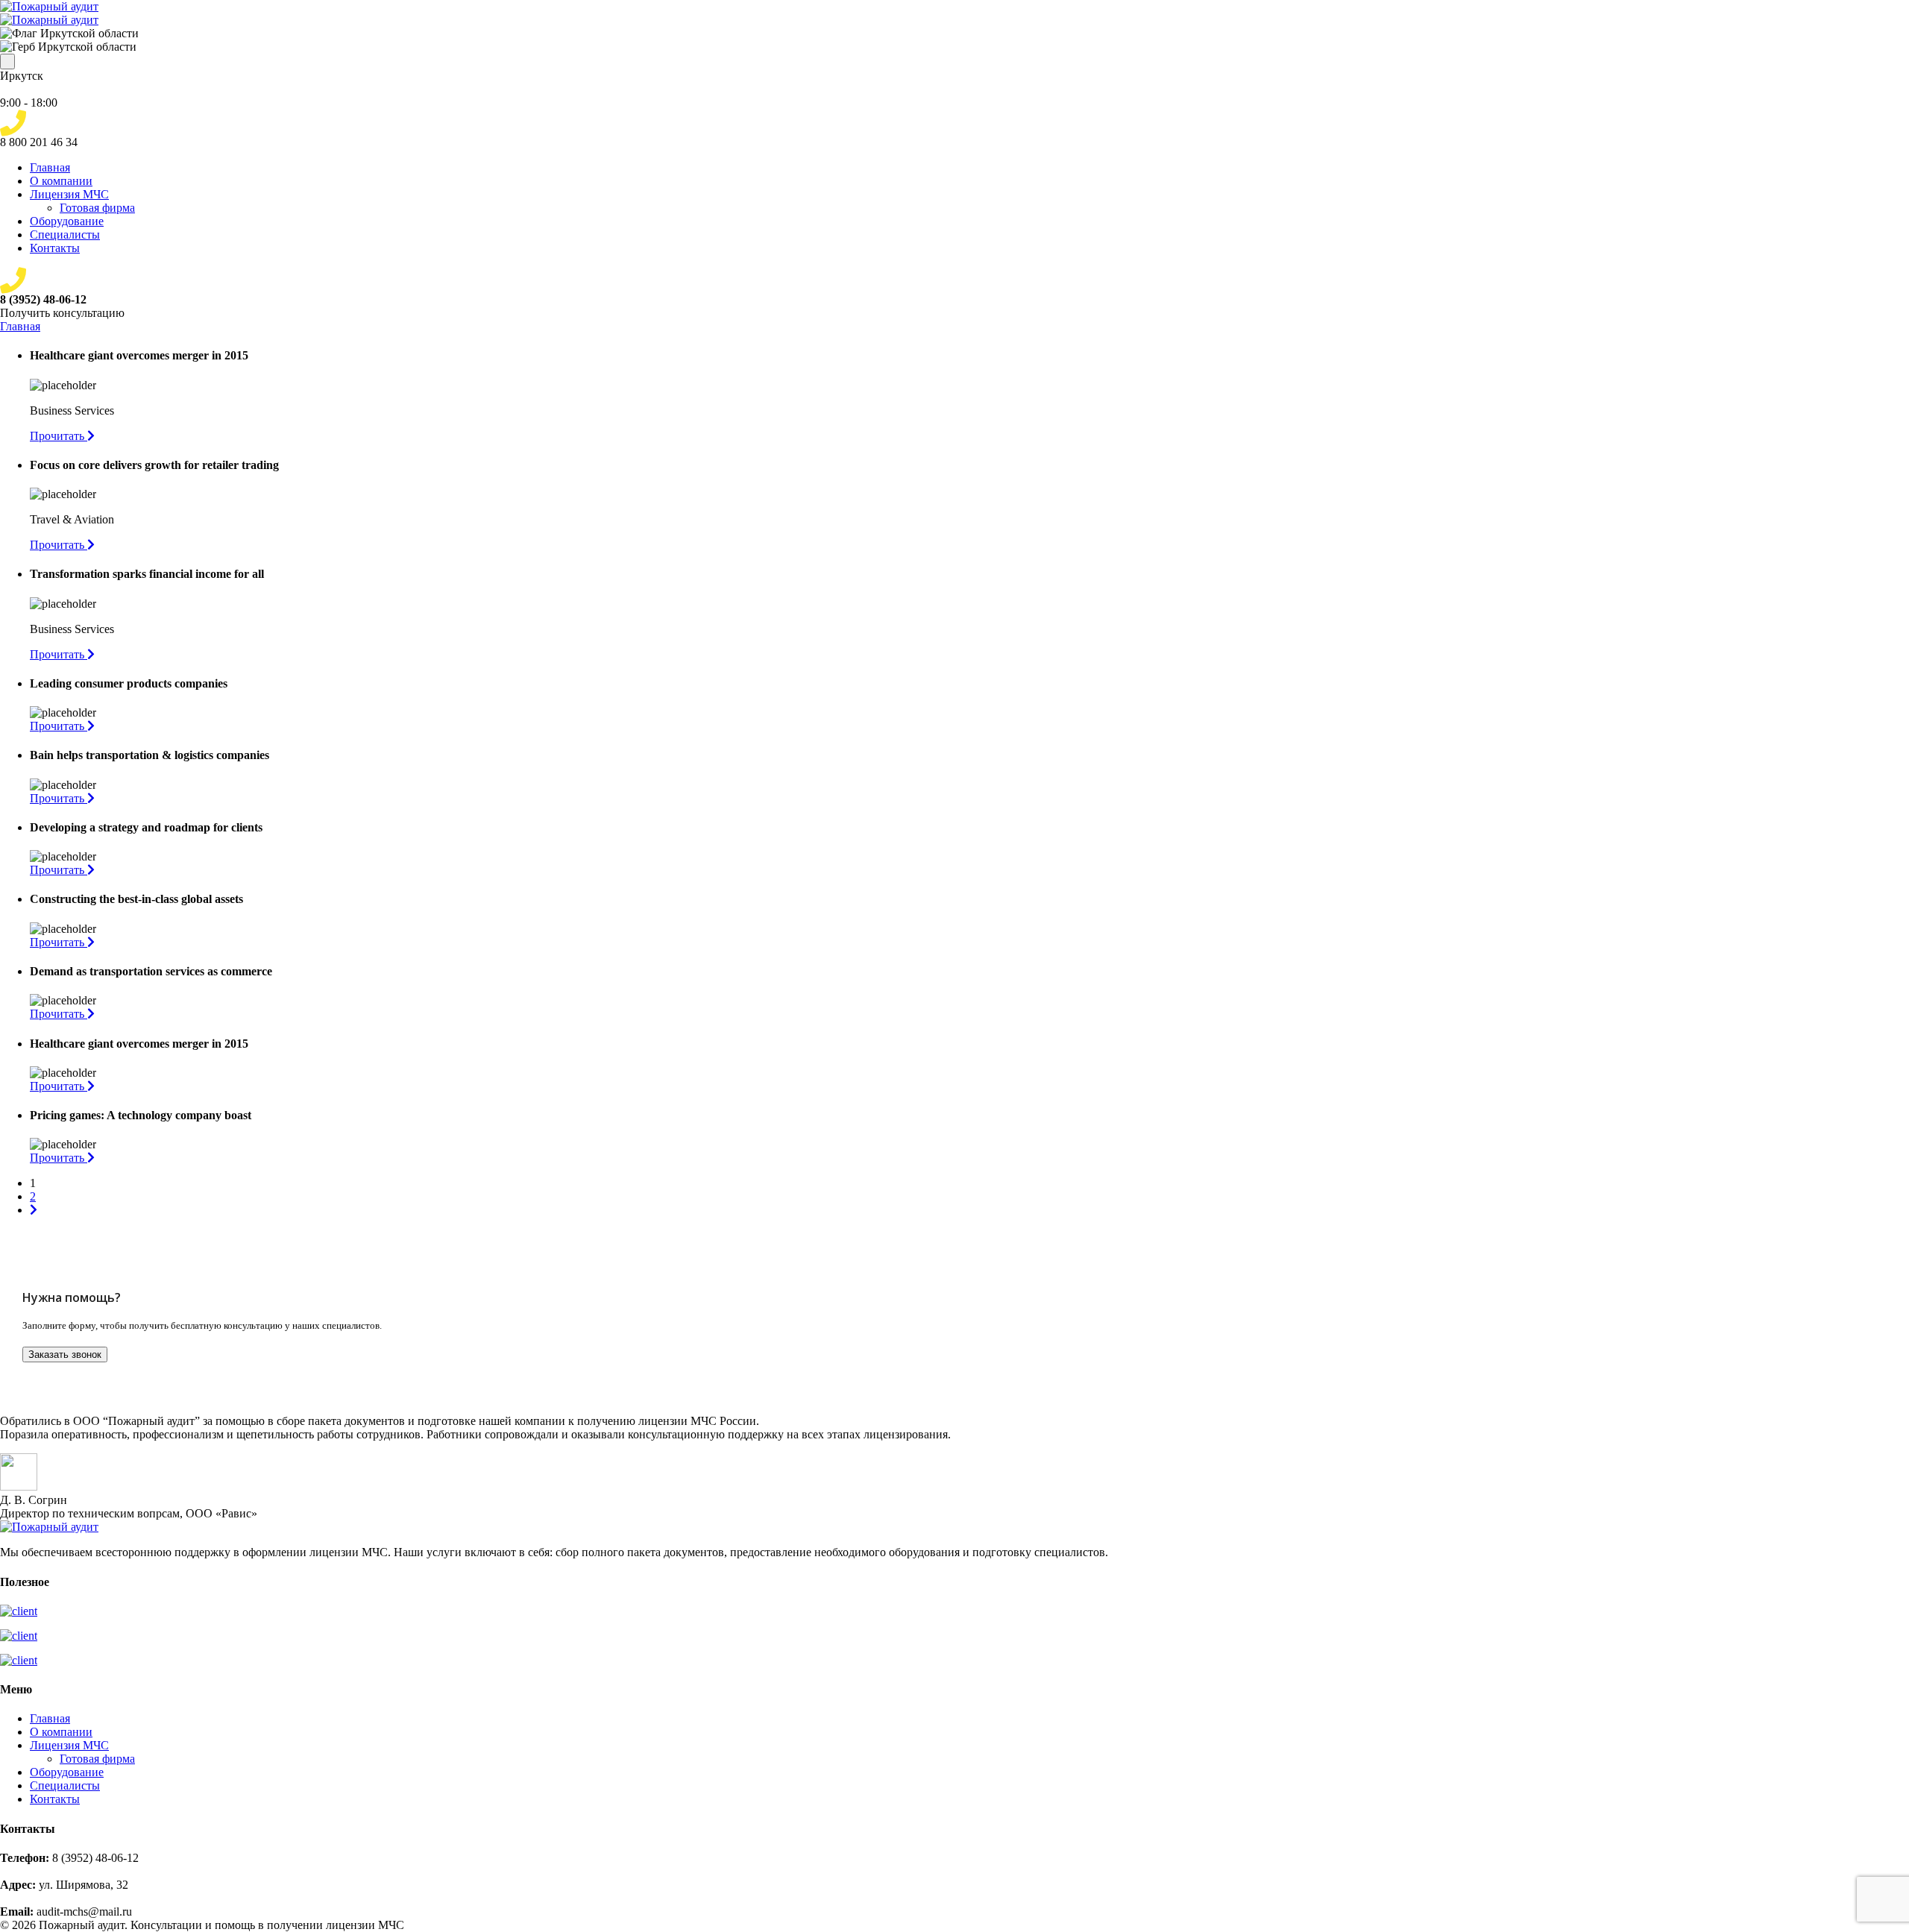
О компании (61, 181)
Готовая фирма (97, 208)
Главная (50, 167)
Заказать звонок (65, 1354)
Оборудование (67, 221)
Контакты (55, 248)
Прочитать (59, 436)
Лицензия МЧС (69, 194)
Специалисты (65, 235)
